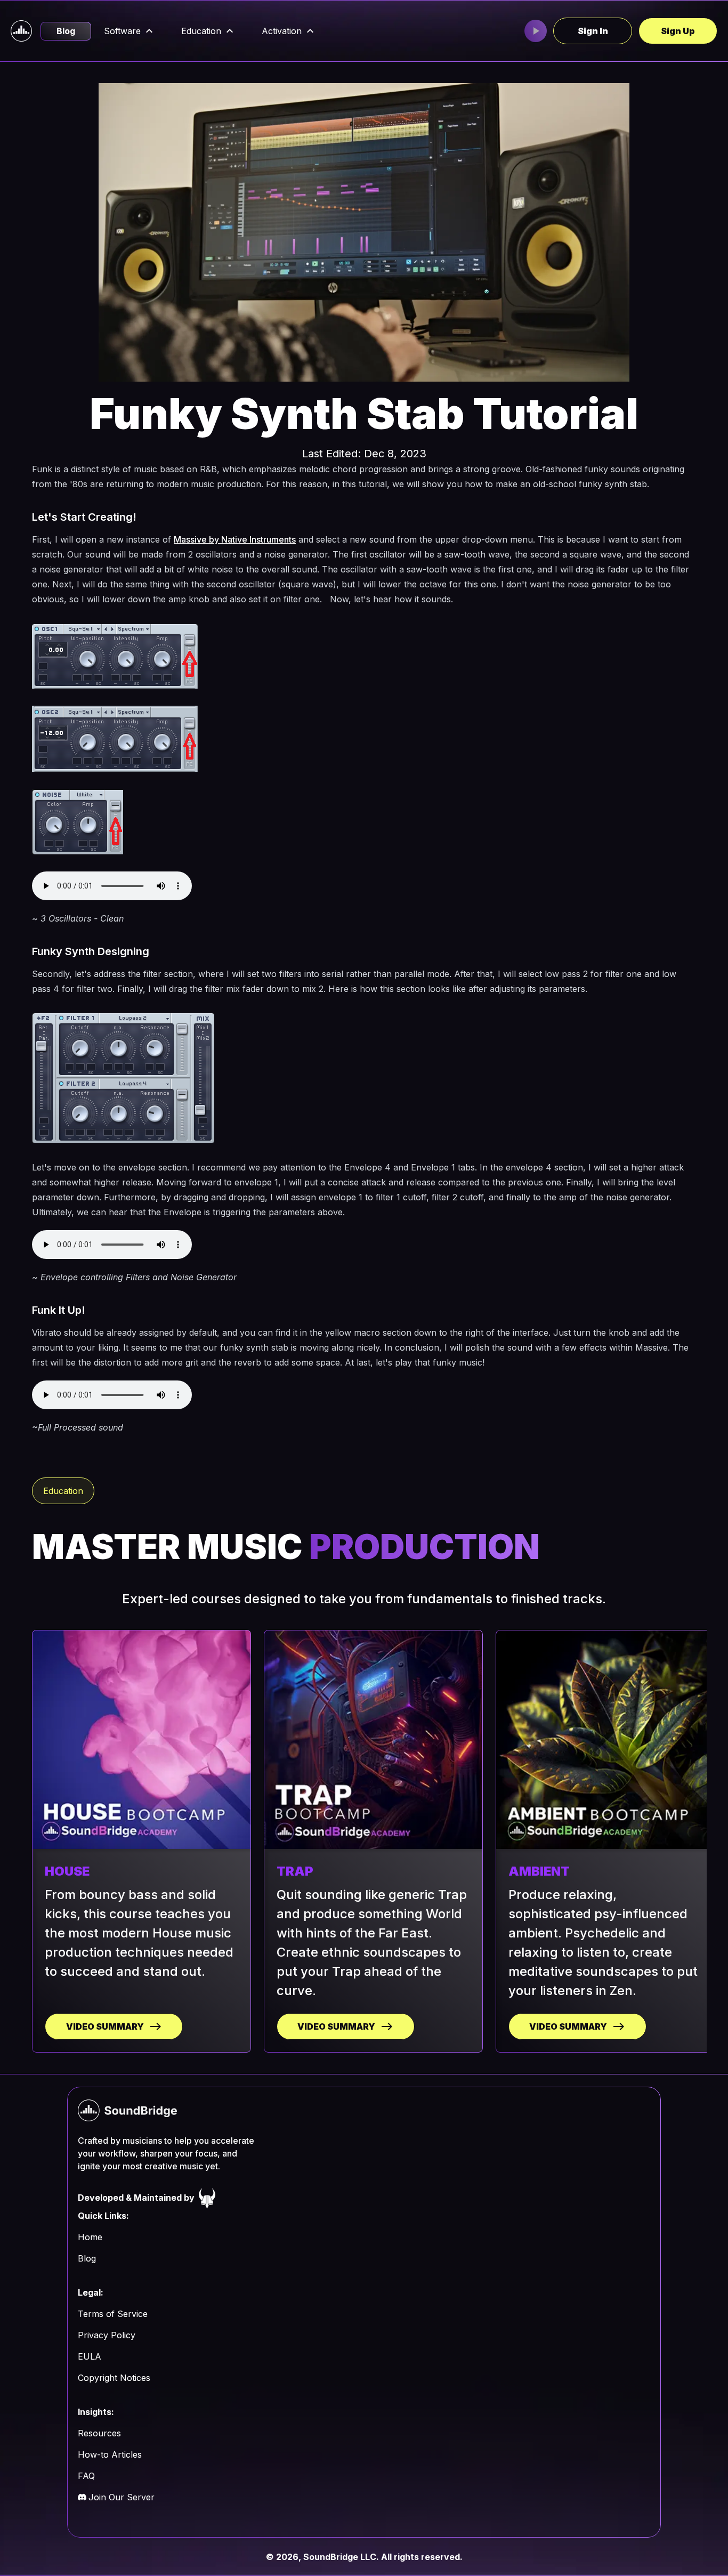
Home (90, 2237)
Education (201, 31)
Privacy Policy (107, 2335)
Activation (282, 31)
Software (122, 31)
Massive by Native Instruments (235, 539)
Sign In (593, 31)
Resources (99, 2433)
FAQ (86, 2476)
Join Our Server (122, 2497)
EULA (90, 2356)
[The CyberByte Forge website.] (207, 2198)
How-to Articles (110, 2454)
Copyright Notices (114, 2378)
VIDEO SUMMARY (105, 2026)
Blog (66, 31)
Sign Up (678, 31)
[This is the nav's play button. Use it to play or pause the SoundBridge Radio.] (536, 31)
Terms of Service (113, 2314)
